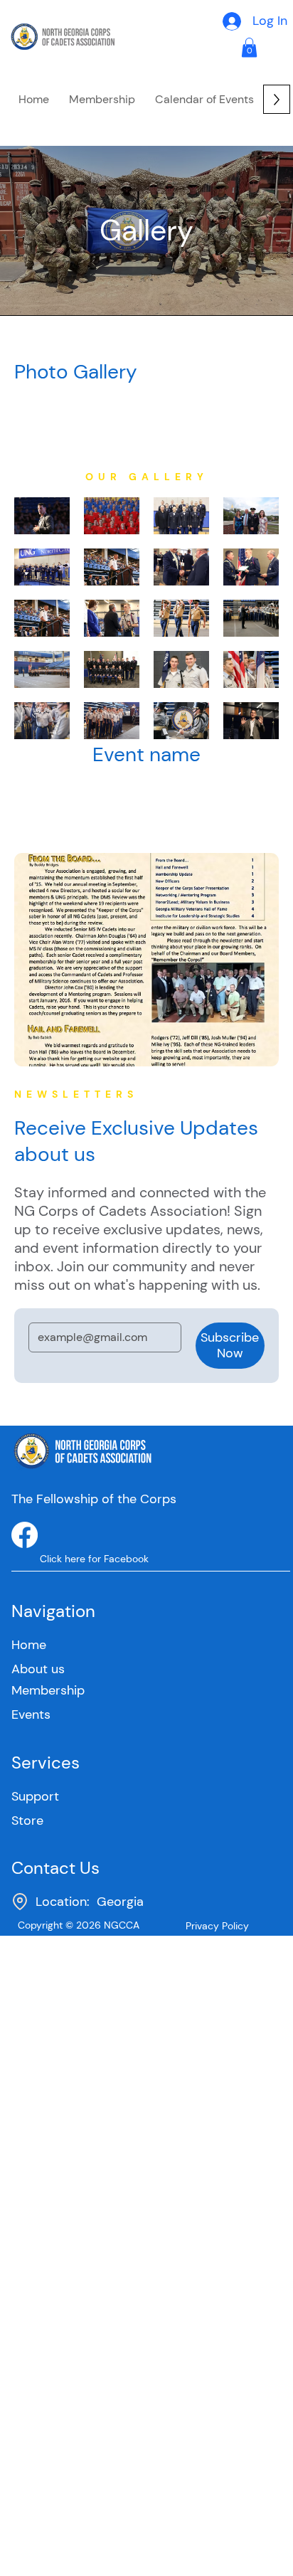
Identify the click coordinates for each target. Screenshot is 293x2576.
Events (31, 1714)
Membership (48, 1690)
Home (29, 1645)
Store (27, 1820)
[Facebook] (25, 1535)
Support (35, 1796)
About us (38, 1669)
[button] (102, 99)
